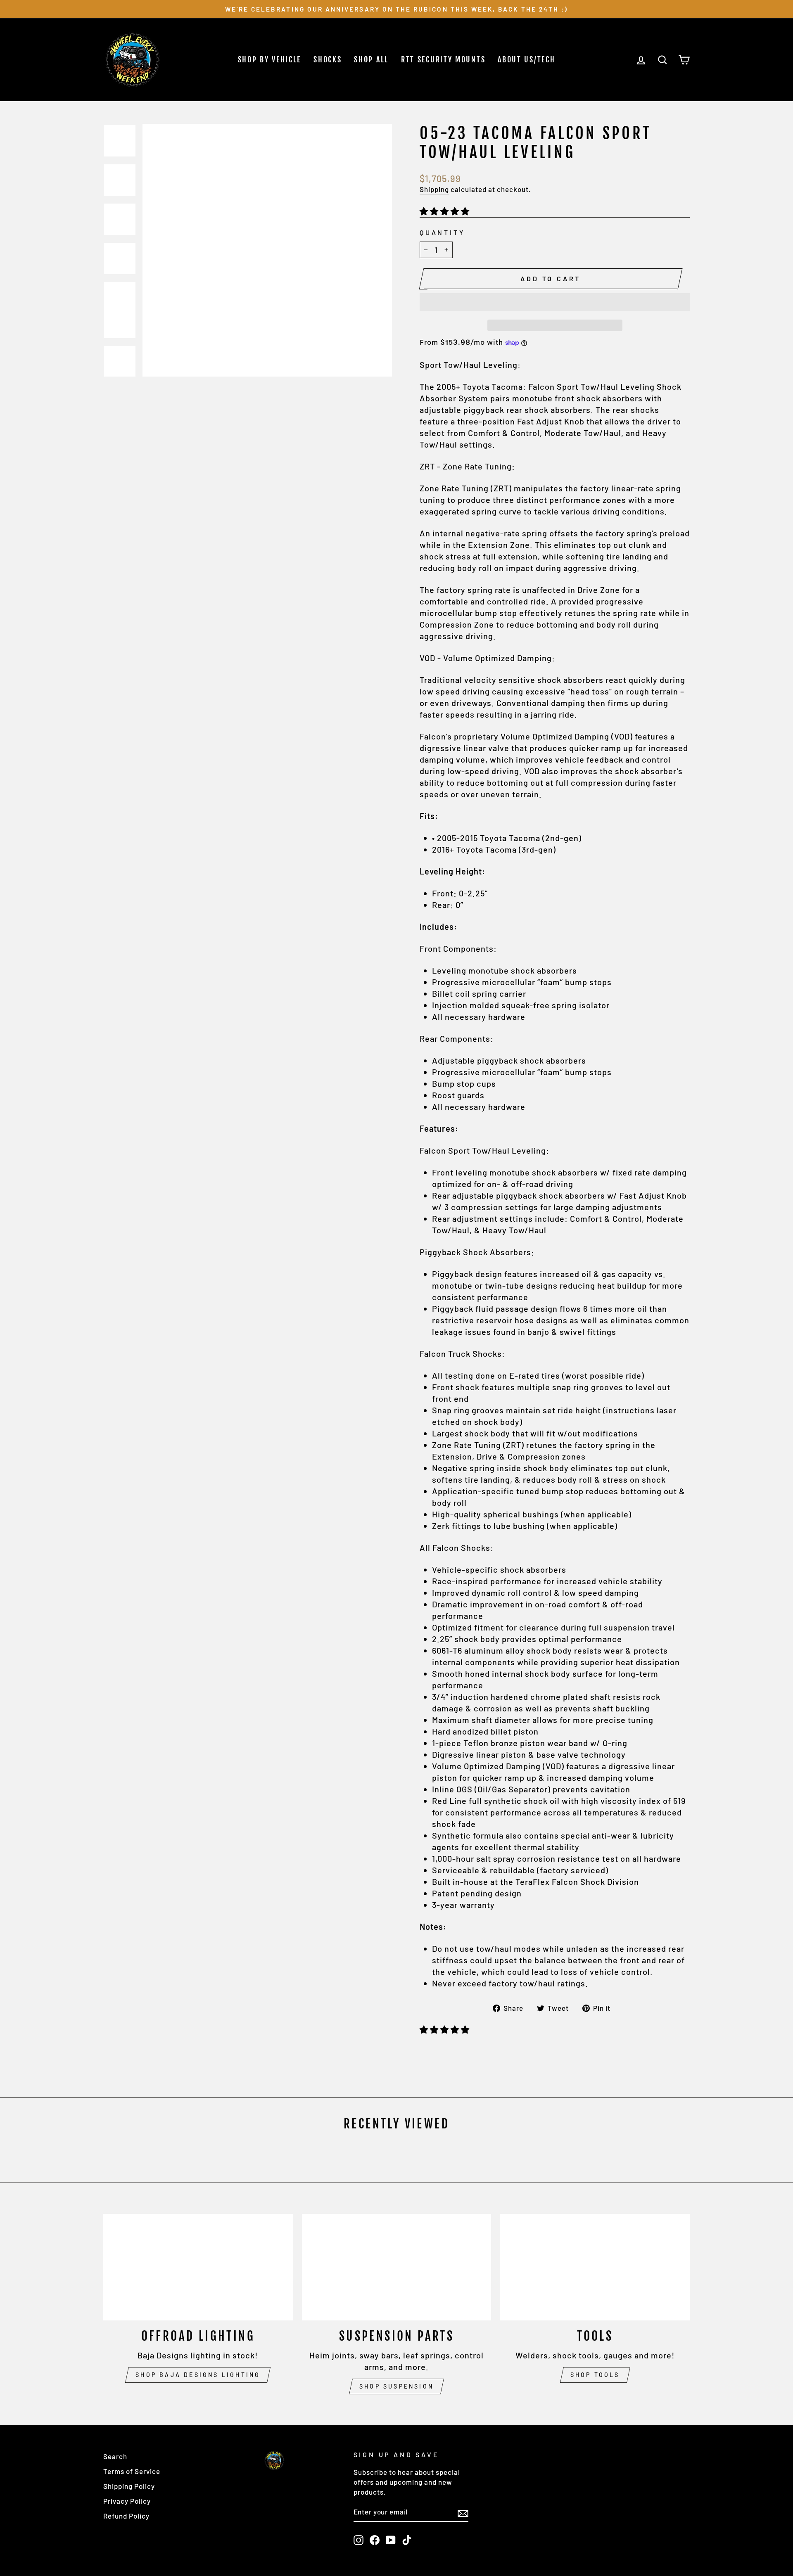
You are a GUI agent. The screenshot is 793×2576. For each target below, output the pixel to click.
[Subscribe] (463, 2513)
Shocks (328, 59)
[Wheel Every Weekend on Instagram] (359, 2540)
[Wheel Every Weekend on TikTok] (407, 2540)
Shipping (434, 189)
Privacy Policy (127, 2501)
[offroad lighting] (198, 2267)
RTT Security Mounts (443, 59)
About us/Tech (526, 59)
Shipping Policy (129, 2486)
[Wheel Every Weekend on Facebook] (375, 2540)
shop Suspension (396, 2386)
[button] (446, 211)
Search (115, 2456)
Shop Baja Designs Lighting (198, 2375)
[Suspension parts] (397, 2267)
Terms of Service (132, 2471)
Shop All (371, 59)
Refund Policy (126, 2516)
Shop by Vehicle (270, 59)
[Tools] (595, 2267)
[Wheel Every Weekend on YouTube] (391, 2540)
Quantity (442, 232)
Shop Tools (595, 2375)
